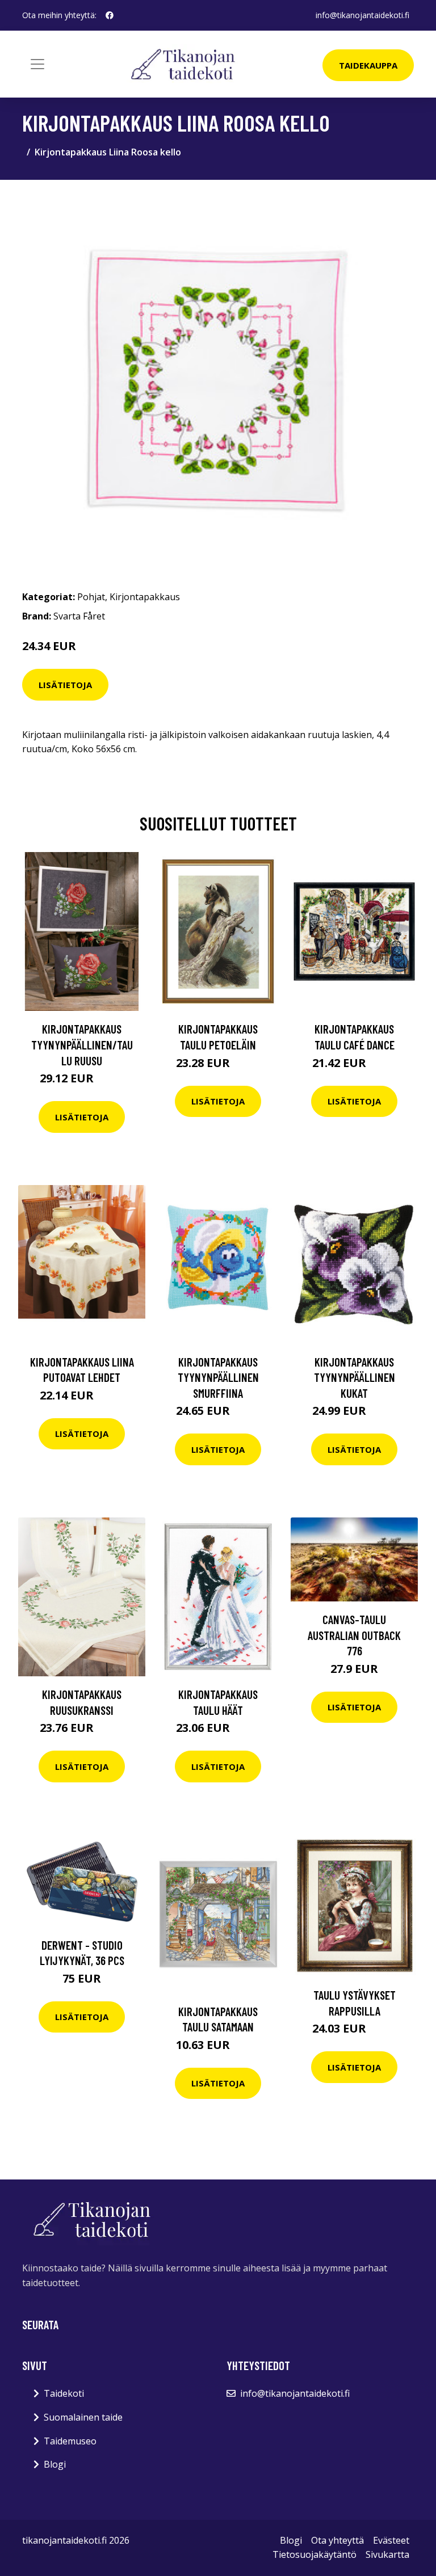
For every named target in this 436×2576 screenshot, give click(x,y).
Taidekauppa (368, 65)
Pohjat (91, 597)
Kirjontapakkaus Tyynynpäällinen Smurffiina (218, 1377)
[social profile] (110, 15)
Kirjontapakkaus (145, 597)
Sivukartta (387, 2554)
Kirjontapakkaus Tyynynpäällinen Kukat (355, 1377)
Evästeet (391, 2540)
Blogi (55, 2464)
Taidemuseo (70, 2441)
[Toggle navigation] (37, 64)
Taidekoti (64, 2393)
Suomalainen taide (83, 2417)
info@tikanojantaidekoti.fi (362, 15)
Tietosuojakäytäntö (315, 2554)
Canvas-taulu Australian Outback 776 (354, 1635)
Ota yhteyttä (338, 2540)
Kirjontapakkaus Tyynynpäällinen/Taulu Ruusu (82, 1044)
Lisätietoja (65, 685)
